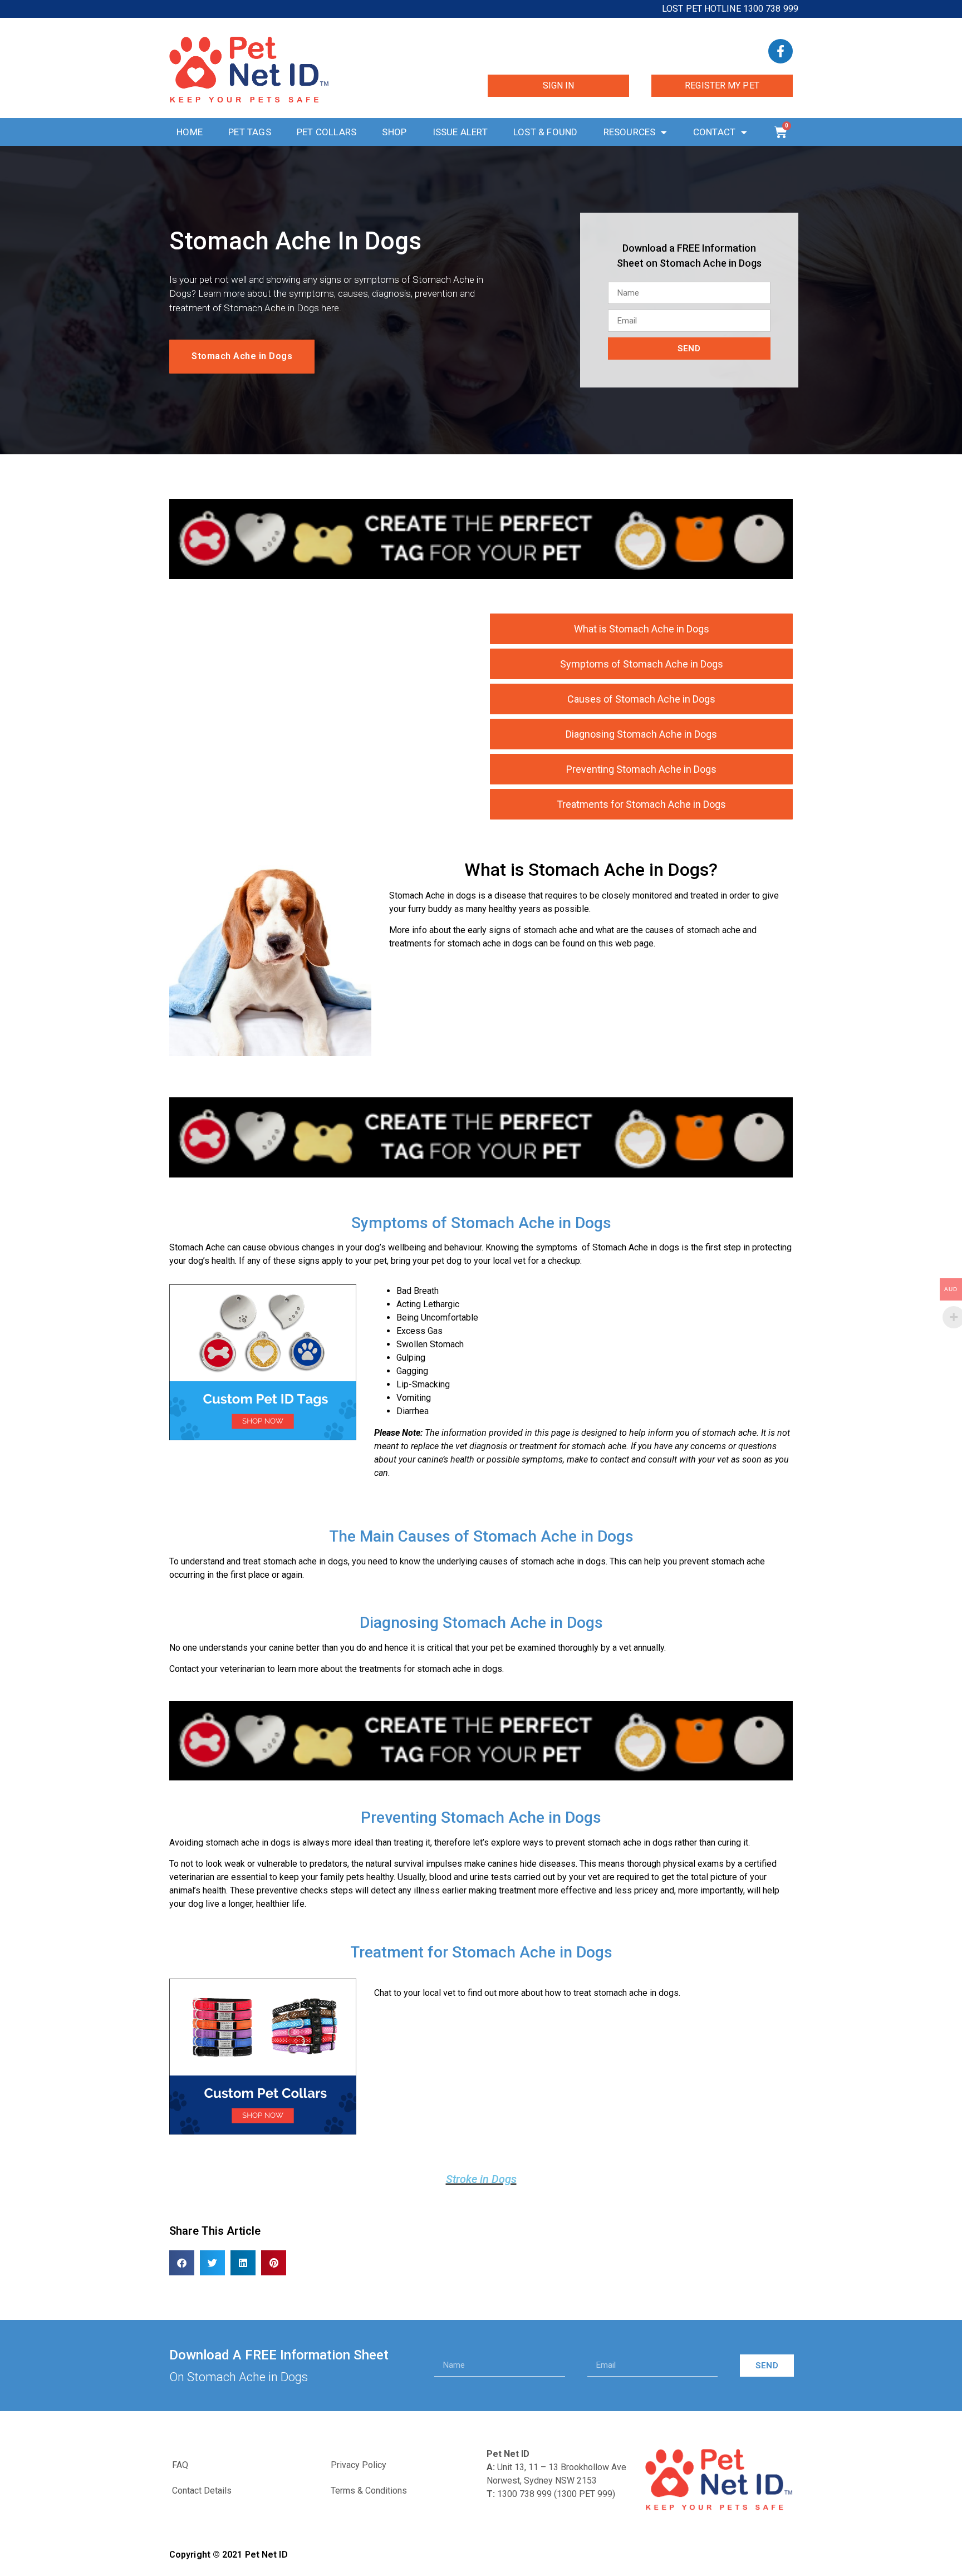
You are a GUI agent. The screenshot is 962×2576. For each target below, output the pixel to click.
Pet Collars (327, 132)
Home (190, 132)
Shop (394, 132)
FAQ (180, 2465)
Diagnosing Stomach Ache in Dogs (641, 734)
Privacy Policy (359, 2465)
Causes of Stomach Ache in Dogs (641, 699)
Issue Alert (460, 132)
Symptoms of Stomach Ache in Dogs (642, 664)
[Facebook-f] (781, 51)
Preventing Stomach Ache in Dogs (641, 769)
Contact (714, 132)
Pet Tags (250, 132)
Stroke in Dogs (481, 2179)
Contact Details (202, 2491)
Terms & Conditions (369, 2491)
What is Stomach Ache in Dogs (642, 629)
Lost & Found (545, 132)
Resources (630, 132)
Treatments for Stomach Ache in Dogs (641, 804)
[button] (182, 2263)
